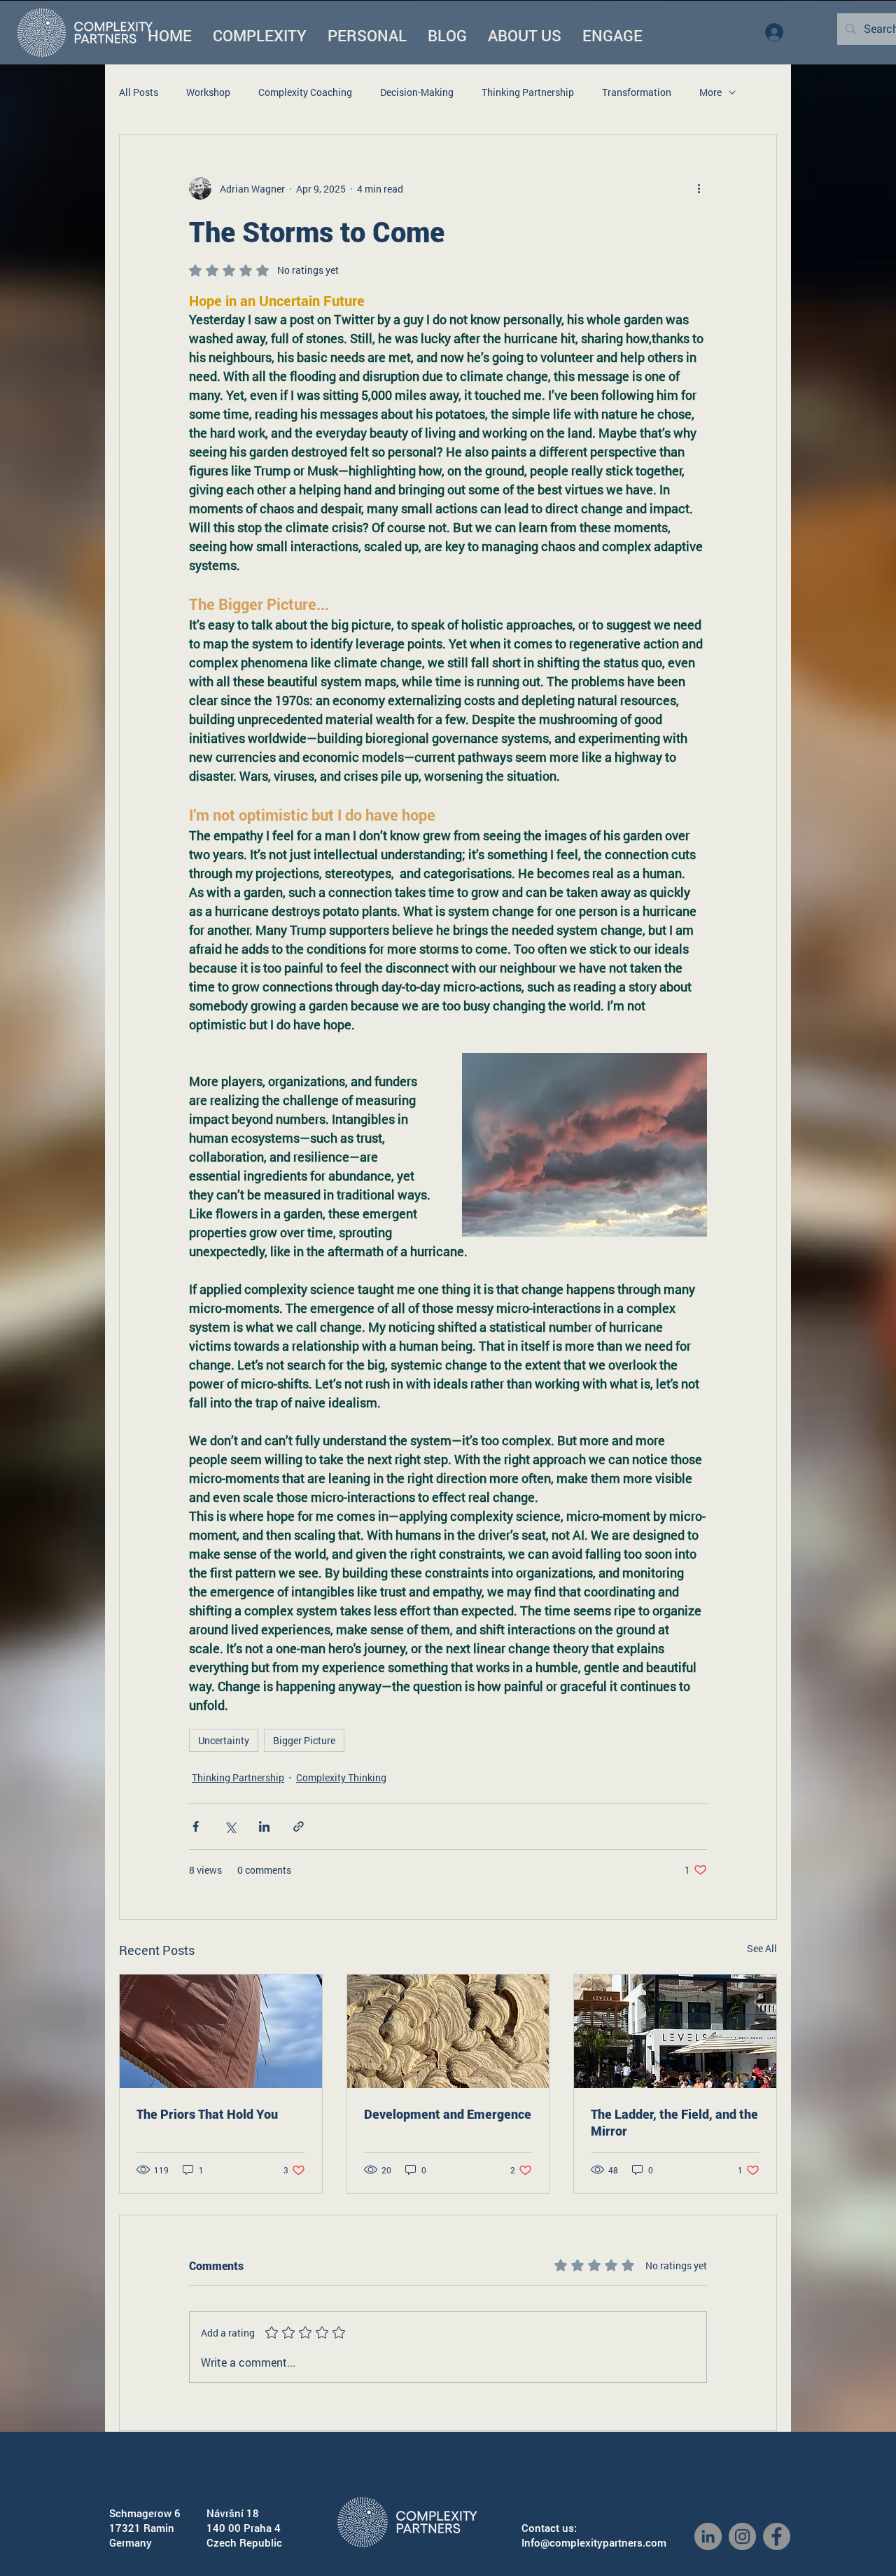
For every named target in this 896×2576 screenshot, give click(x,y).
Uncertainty (224, 1740)
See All (762, 1948)
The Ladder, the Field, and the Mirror (674, 2122)
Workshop (208, 92)
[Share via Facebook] (196, 1826)
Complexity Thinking (341, 1777)
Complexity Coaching (305, 92)
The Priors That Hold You (207, 2114)
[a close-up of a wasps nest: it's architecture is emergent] (448, 2031)
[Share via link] (299, 1826)
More (710, 92)
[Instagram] (742, 2536)
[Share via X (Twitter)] (230, 1826)
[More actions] (699, 188)
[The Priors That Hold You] (221, 2031)
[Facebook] (777, 2536)
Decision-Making (417, 92)
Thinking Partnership (528, 92)
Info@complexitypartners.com (594, 2542)
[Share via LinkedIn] (264, 1826)
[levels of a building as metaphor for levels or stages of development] (675, 2031)
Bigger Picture (304, 1740)
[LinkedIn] (708, 2536)
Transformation (637, 92)
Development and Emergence (448, 2114)
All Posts (139, 92)
